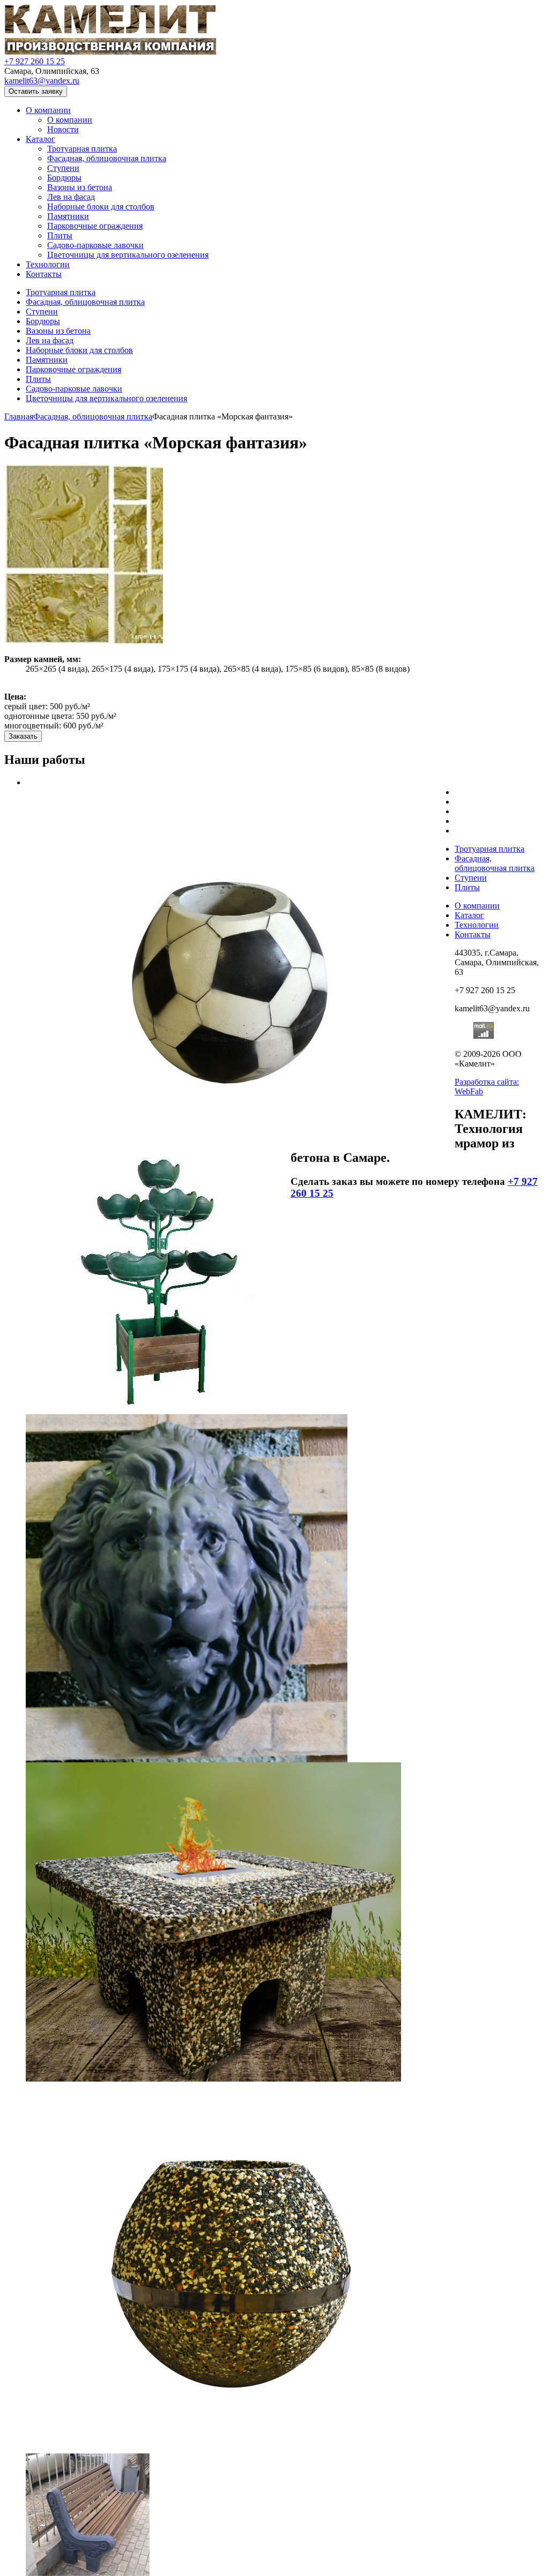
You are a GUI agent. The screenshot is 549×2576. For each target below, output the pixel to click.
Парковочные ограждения (95, 226)
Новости (63, 129)
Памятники (68, 216)
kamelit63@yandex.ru (42, 81)
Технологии (48, 264)
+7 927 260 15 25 (35, 61)
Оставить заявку (36, 91)
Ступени (63, 168)
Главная (19, 416)
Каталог (40, 139)
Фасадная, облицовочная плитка (107, 158)
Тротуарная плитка (82, 149)
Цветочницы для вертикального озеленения (128, 255)
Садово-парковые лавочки (95, 245)
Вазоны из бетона (80, 187)
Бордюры (64, 178)
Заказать (23, 736)
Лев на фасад (71, 197)
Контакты (44, 274)
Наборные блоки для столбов (101, 206)
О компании (48, 110)
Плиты (60, 235)
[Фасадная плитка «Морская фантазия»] (84, 641)
